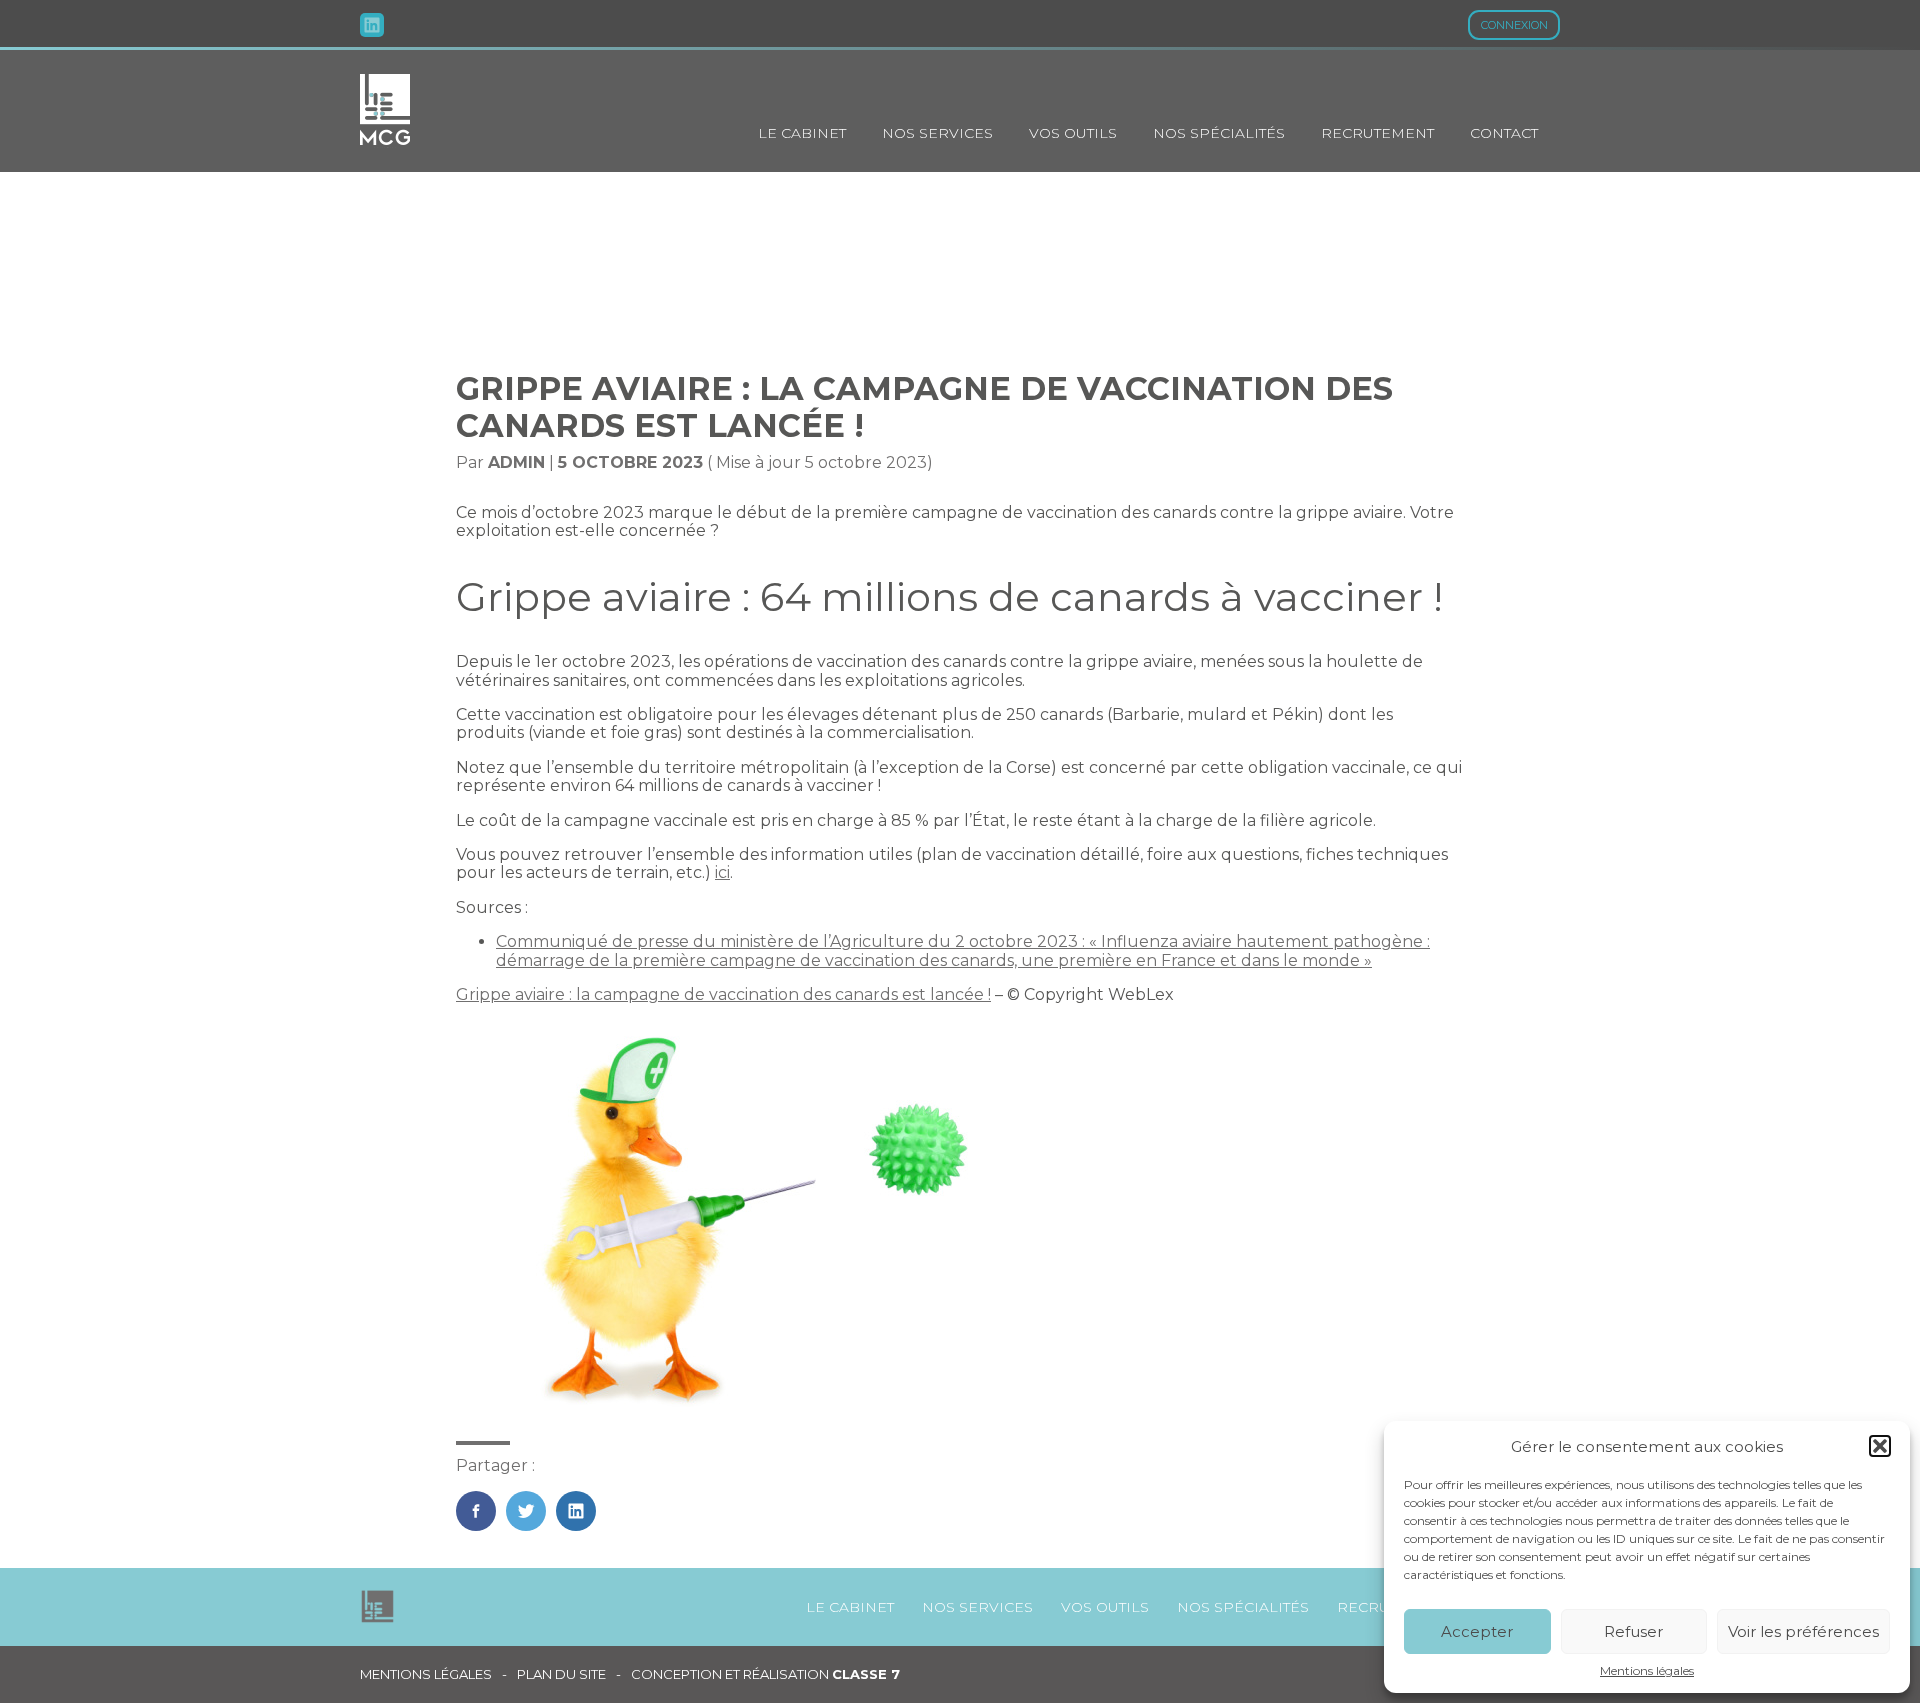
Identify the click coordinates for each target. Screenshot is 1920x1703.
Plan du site (561, 1674)
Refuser (1633, 1631)
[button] (1880, 1446)
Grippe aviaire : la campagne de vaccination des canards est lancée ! (723, 994)
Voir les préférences (1803, 1631)
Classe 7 (866, 1674)
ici (722, 872)
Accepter (1477, 1631)
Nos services (937, 133)
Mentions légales (1647, 1671)
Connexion (1514, 25)
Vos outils (1073, 133)
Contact (1504, 133)
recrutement (1377, 133)
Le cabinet (802, 133)
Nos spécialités (1219, 133)
